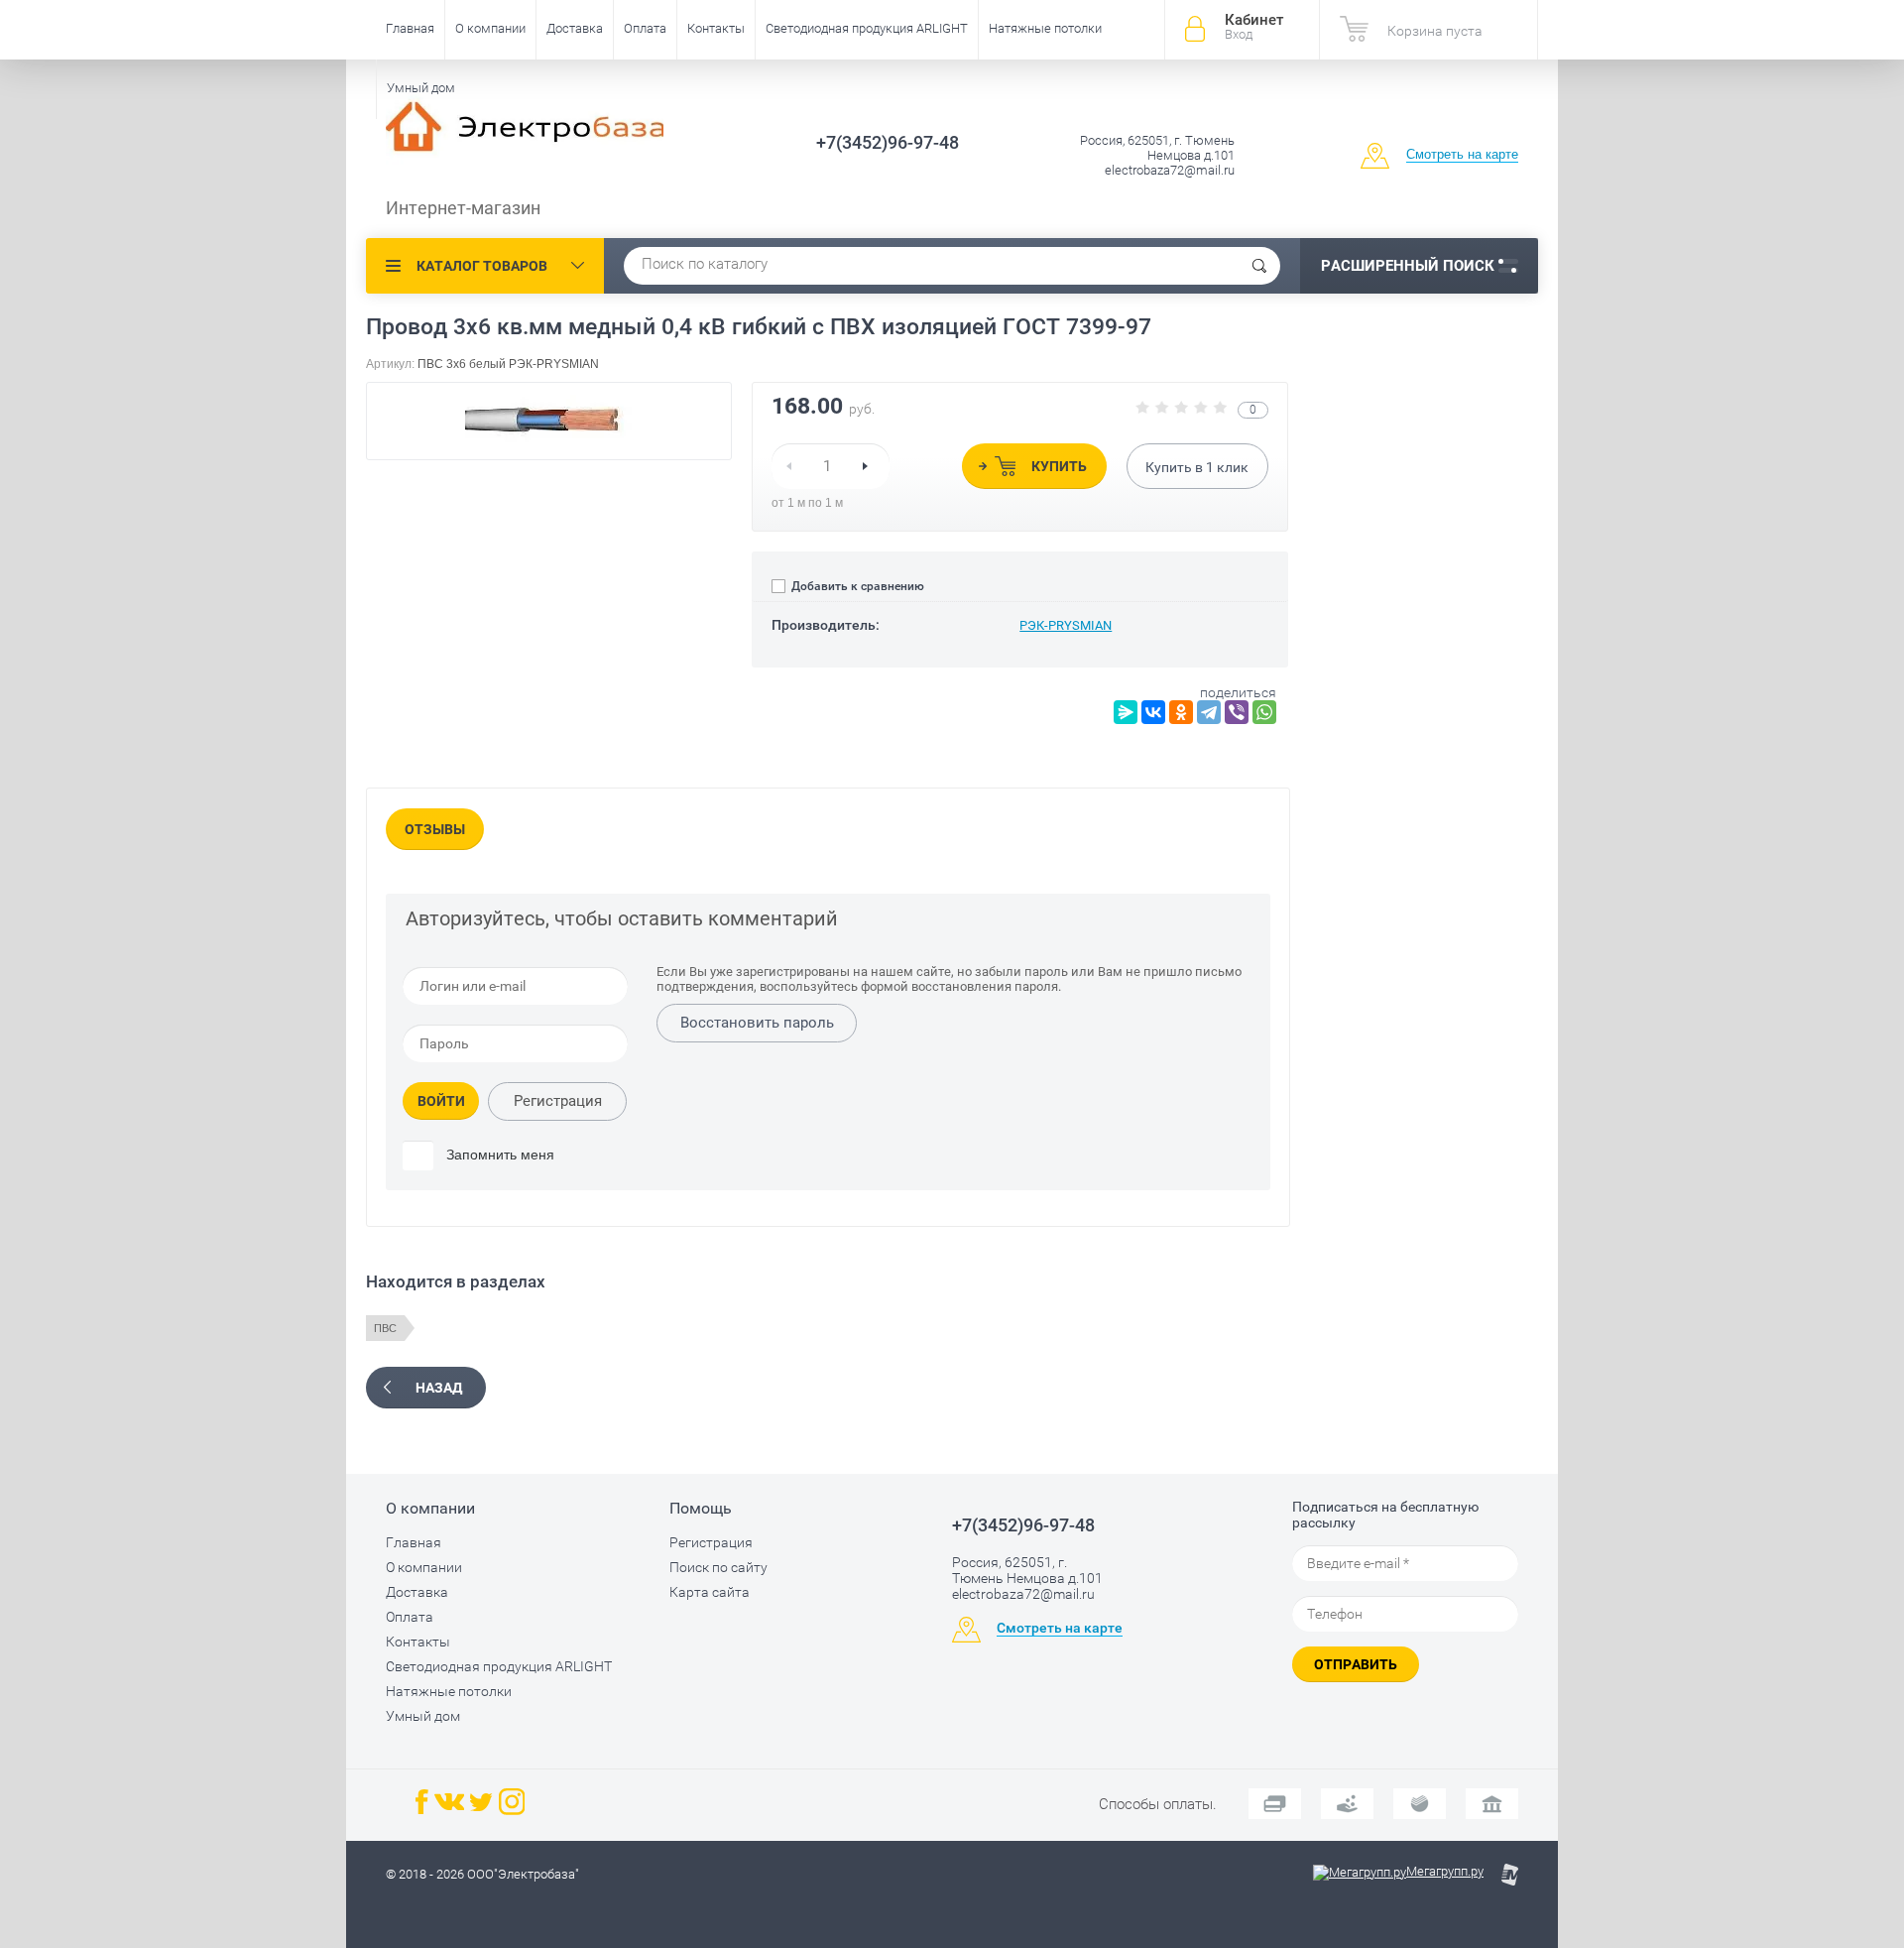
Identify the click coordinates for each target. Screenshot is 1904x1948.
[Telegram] (1209, 712)
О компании (490, 28)
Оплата (645, 28)
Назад (439, 1388)
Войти (441, 1101)
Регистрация (558, 1101)
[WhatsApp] (1264, 712)
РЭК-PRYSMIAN (1066, 625)
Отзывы (435, 829)
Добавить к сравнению (856, 586)
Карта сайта (710, 1592)
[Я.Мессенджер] (1126, 712)
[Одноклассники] (1181, 712)
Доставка (575, 28)
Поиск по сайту (718, 1567)
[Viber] (1237, 712)
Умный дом (421, 88)
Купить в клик (1197, 467)
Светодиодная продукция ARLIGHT (867, 28)
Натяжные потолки (1045, 28)
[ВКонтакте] (1153, 712)
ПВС (385, 1328)
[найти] (1259, 266)
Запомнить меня (498, 1155)
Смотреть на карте (1462, 154)
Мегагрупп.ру (1445, 1871)
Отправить (1356, 1664)
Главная (410, 28)
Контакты (716, 28)
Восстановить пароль (757, 1023)
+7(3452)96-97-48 (888, 142)
